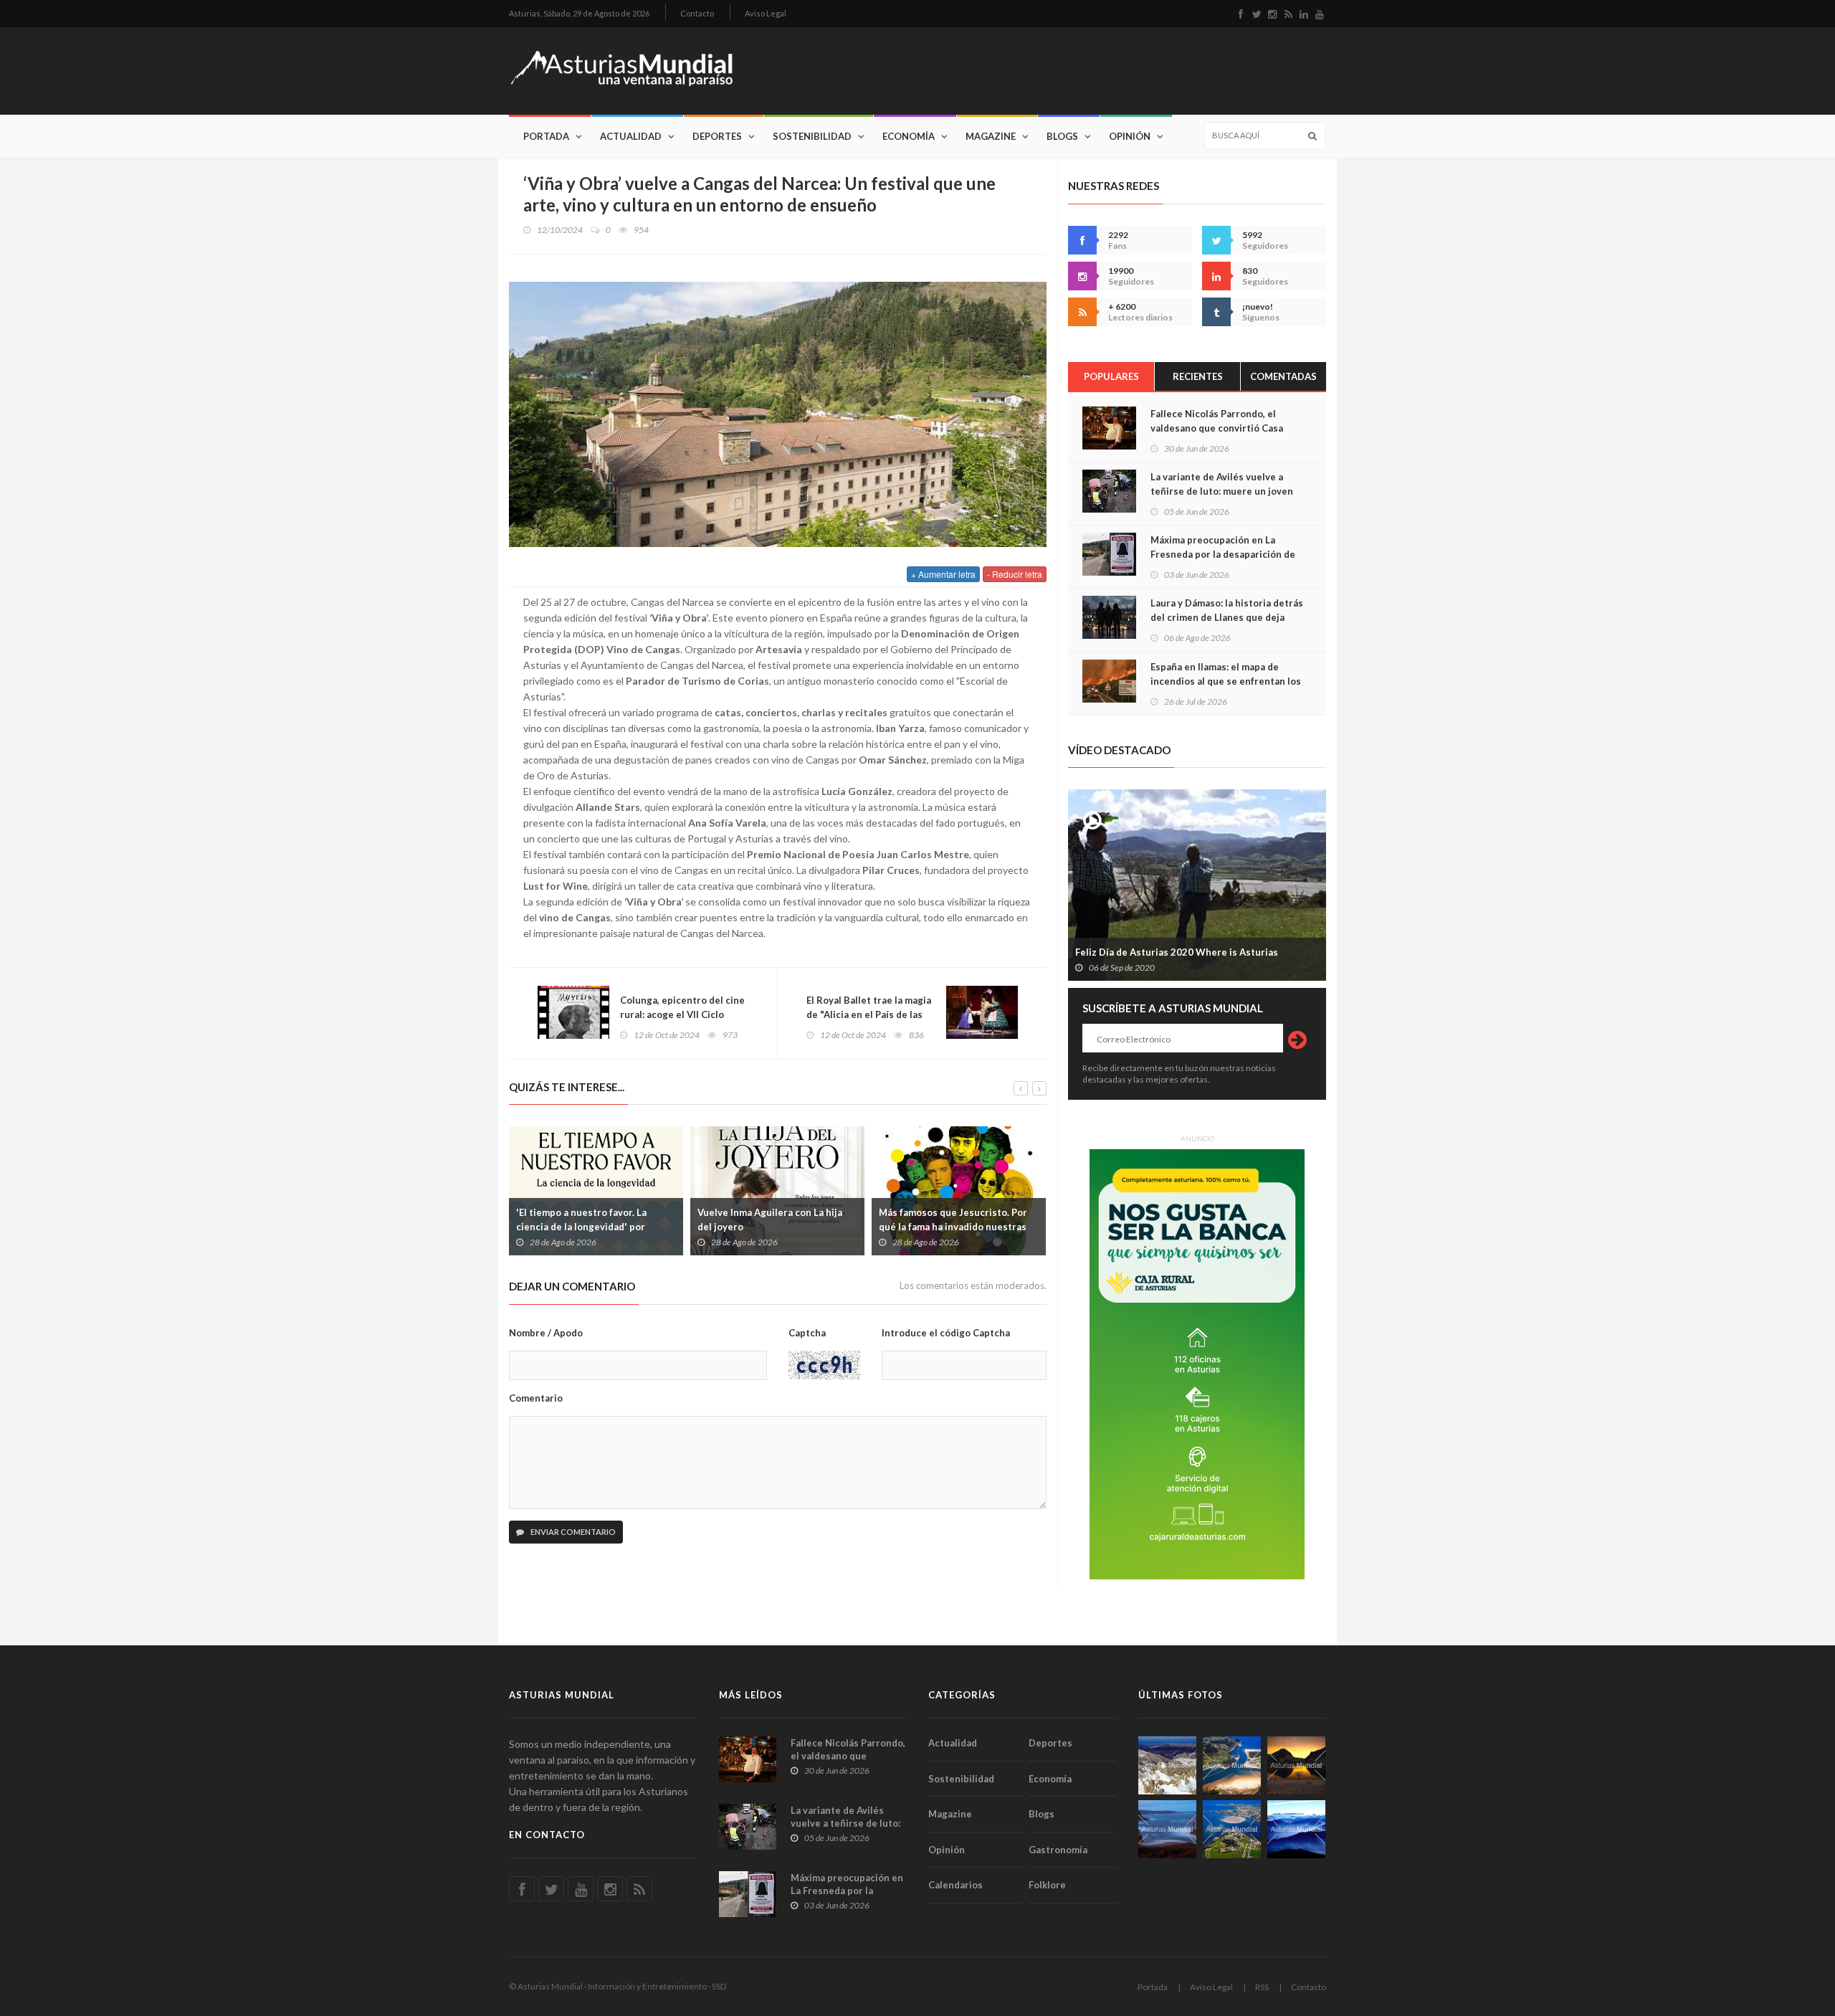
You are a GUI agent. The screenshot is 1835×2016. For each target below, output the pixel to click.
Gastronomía (1058, 1850)
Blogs (1062, 136)
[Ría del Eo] (1232, 1829)
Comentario (536, 1398)
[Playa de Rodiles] (1232, 1765)
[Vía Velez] (1167, 1829)
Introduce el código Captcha (946, 1333)
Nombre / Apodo (546, 1333)
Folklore (1047, 1885)
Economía (909, 136)
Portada (546, 136)
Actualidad (631, 136)
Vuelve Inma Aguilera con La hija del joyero (770, 1219)
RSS (1262, 1987)
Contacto (697, 13)
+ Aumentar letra (943, 574)
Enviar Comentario (572, 1532)
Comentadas (1283, 376)
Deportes (717, 136)
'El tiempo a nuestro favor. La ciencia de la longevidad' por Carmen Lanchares (581, 1227)
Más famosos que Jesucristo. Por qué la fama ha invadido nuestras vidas (953, 1227)
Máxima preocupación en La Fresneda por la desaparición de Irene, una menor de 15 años (1223, 554)
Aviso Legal (766, 13)
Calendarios (955, 1885)
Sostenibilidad (812, 136)
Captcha (807, 1333)
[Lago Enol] (1296, 1765)
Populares (1111, 376)
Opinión (1130, 136)
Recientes (1198, 376)
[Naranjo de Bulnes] (1167, 1765)
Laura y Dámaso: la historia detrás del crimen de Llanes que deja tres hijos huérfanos (1227, 617)
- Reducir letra (1015, 574)
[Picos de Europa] (1296, 1829)
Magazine (991, 136)
